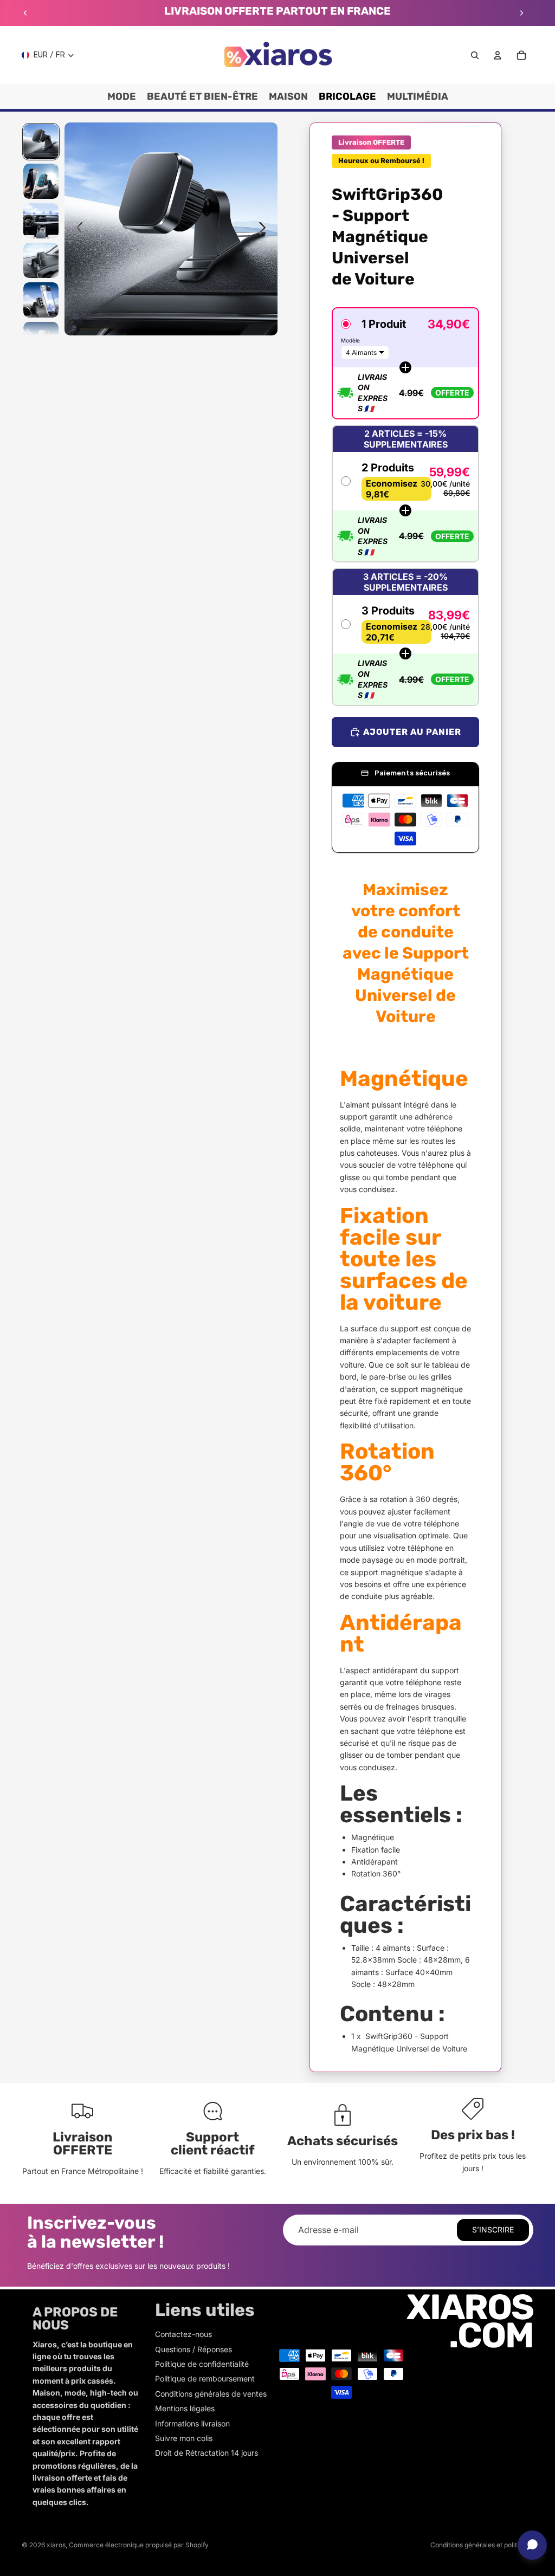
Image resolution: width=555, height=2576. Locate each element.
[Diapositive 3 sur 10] (41, 221)
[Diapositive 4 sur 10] (41, 260)
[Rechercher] (475, 55)
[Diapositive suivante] (521, 13)
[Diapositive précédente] (25, 13)
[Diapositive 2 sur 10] (41, 181)
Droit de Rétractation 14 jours (206, 2453)
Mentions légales (185, 2408)
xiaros (56, 2545)
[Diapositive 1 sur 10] (41, 142)
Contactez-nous (183, 2334)
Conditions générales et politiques (482, 2545)
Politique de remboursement (205, 2378)
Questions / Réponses (193, 2349)
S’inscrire (493, 2229)
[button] (405, 363)
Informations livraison (192, 2423)
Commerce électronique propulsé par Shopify (139, 2545)
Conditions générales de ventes (211, 2394)
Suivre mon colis (184, 2438)
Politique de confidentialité (202, 2364)
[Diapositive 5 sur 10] (41, 300)
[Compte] (498, 55)
